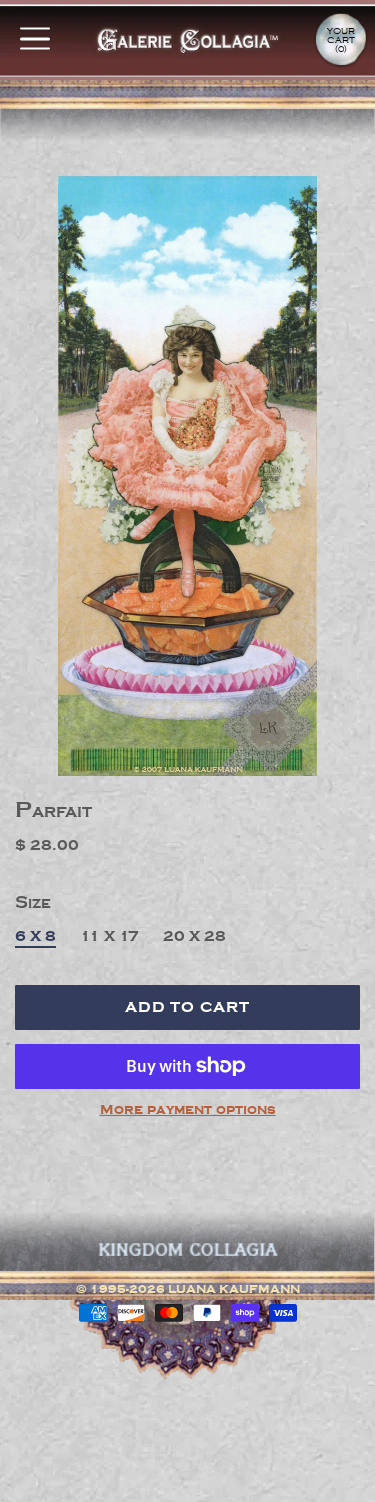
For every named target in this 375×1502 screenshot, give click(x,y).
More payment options (188, 1110)
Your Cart (341, 40)
